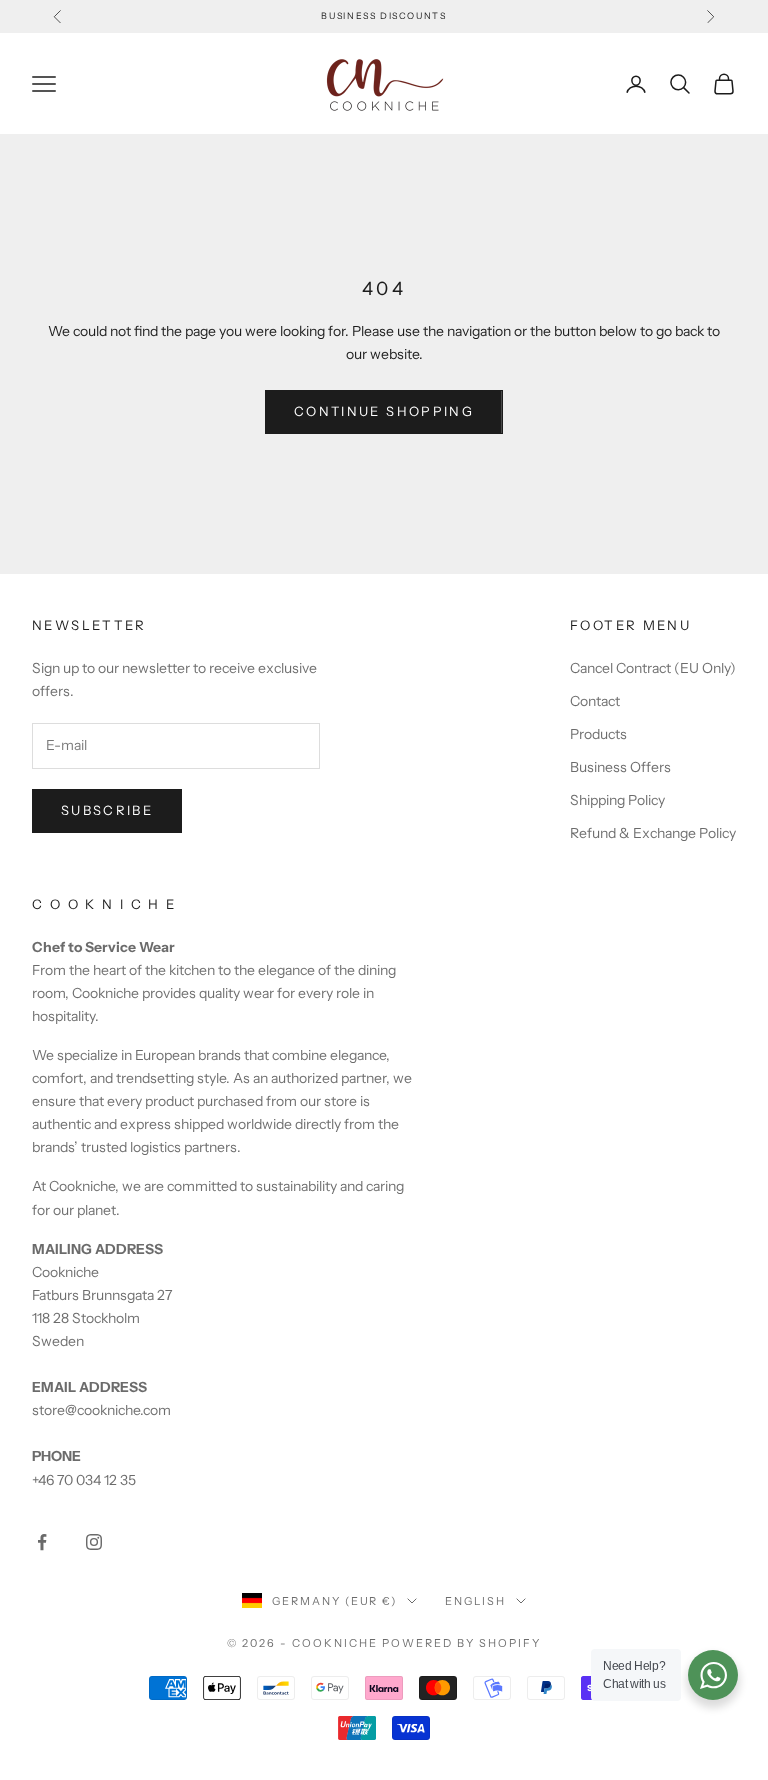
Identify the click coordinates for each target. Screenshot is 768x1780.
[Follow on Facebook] (42, 1542)
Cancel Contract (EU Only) (653, 668)
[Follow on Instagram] (94, 1542)
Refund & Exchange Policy (653, 833)
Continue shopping (384, 411)
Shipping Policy (617, 800)
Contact (595, 701)
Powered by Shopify (461, 1643)
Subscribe (107, 810)
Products (598, 734)
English (475, 1601)
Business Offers (620, 767)
